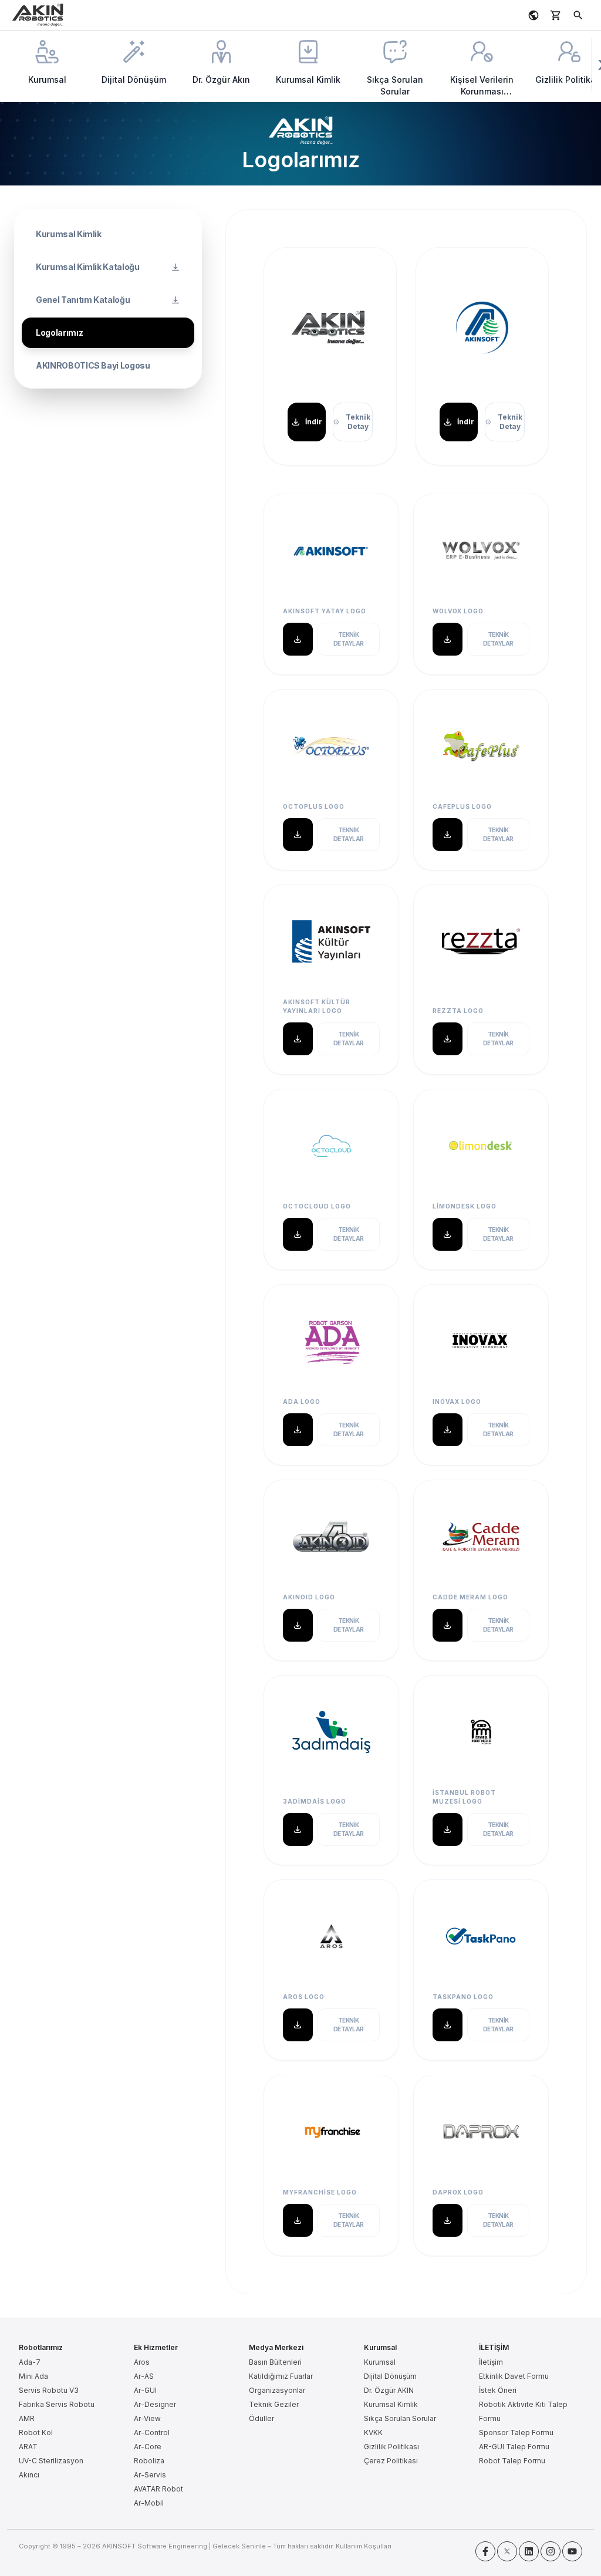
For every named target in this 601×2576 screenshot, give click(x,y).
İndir (314, 422)
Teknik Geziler (274, 2404)
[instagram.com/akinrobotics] (551, 2551)
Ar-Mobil (149, 2503)
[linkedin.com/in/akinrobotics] (529, 2551)
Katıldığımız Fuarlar (281, 2376)
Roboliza (149, 2461)
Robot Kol (36, 2432)
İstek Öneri (498, 2390)
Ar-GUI (145, 2390)
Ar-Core (148, 2447)
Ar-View (147, 2418)
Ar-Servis (150, 2475)
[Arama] (578, 15)
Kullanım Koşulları (364, 2546)
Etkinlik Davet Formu (514, 2376)
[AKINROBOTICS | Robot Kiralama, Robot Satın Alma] (38, 15)
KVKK (373, 2432)
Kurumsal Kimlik (391, 2404)
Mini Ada (33, 2376)
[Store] (556, 15)
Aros (142, 2362)
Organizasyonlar (277, 2390)
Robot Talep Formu (512, 2461)
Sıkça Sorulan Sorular (400, 2418)
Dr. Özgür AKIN (389, 2390)
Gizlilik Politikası (391, 2447)
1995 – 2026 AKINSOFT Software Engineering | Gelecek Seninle (163, 2546)
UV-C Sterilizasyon (51, 2461)
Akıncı (29, 2475)
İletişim (491, 2362)
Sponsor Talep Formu (516, 2432)
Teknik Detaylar (349, 639)
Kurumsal (380, 2362)
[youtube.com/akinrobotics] (572, 2551)
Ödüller (261, 2418)
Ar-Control (152, 2432)
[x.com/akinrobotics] (507, 2551)
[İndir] (298, 639)
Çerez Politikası (391, 2461)
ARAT (28, 2447)
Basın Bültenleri (275, 2362)
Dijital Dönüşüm (390, 2376)
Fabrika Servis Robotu (57, 2404)
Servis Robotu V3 (49, 2390)
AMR (27, 2418)
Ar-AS (144, 2376)
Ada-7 (30, 2362)
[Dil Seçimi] (534, 15)
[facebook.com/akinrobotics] (485, 2551)
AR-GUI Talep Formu (514, 2447)
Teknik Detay (358, 422)
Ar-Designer (155, 2404)
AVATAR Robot (158, 2489)
